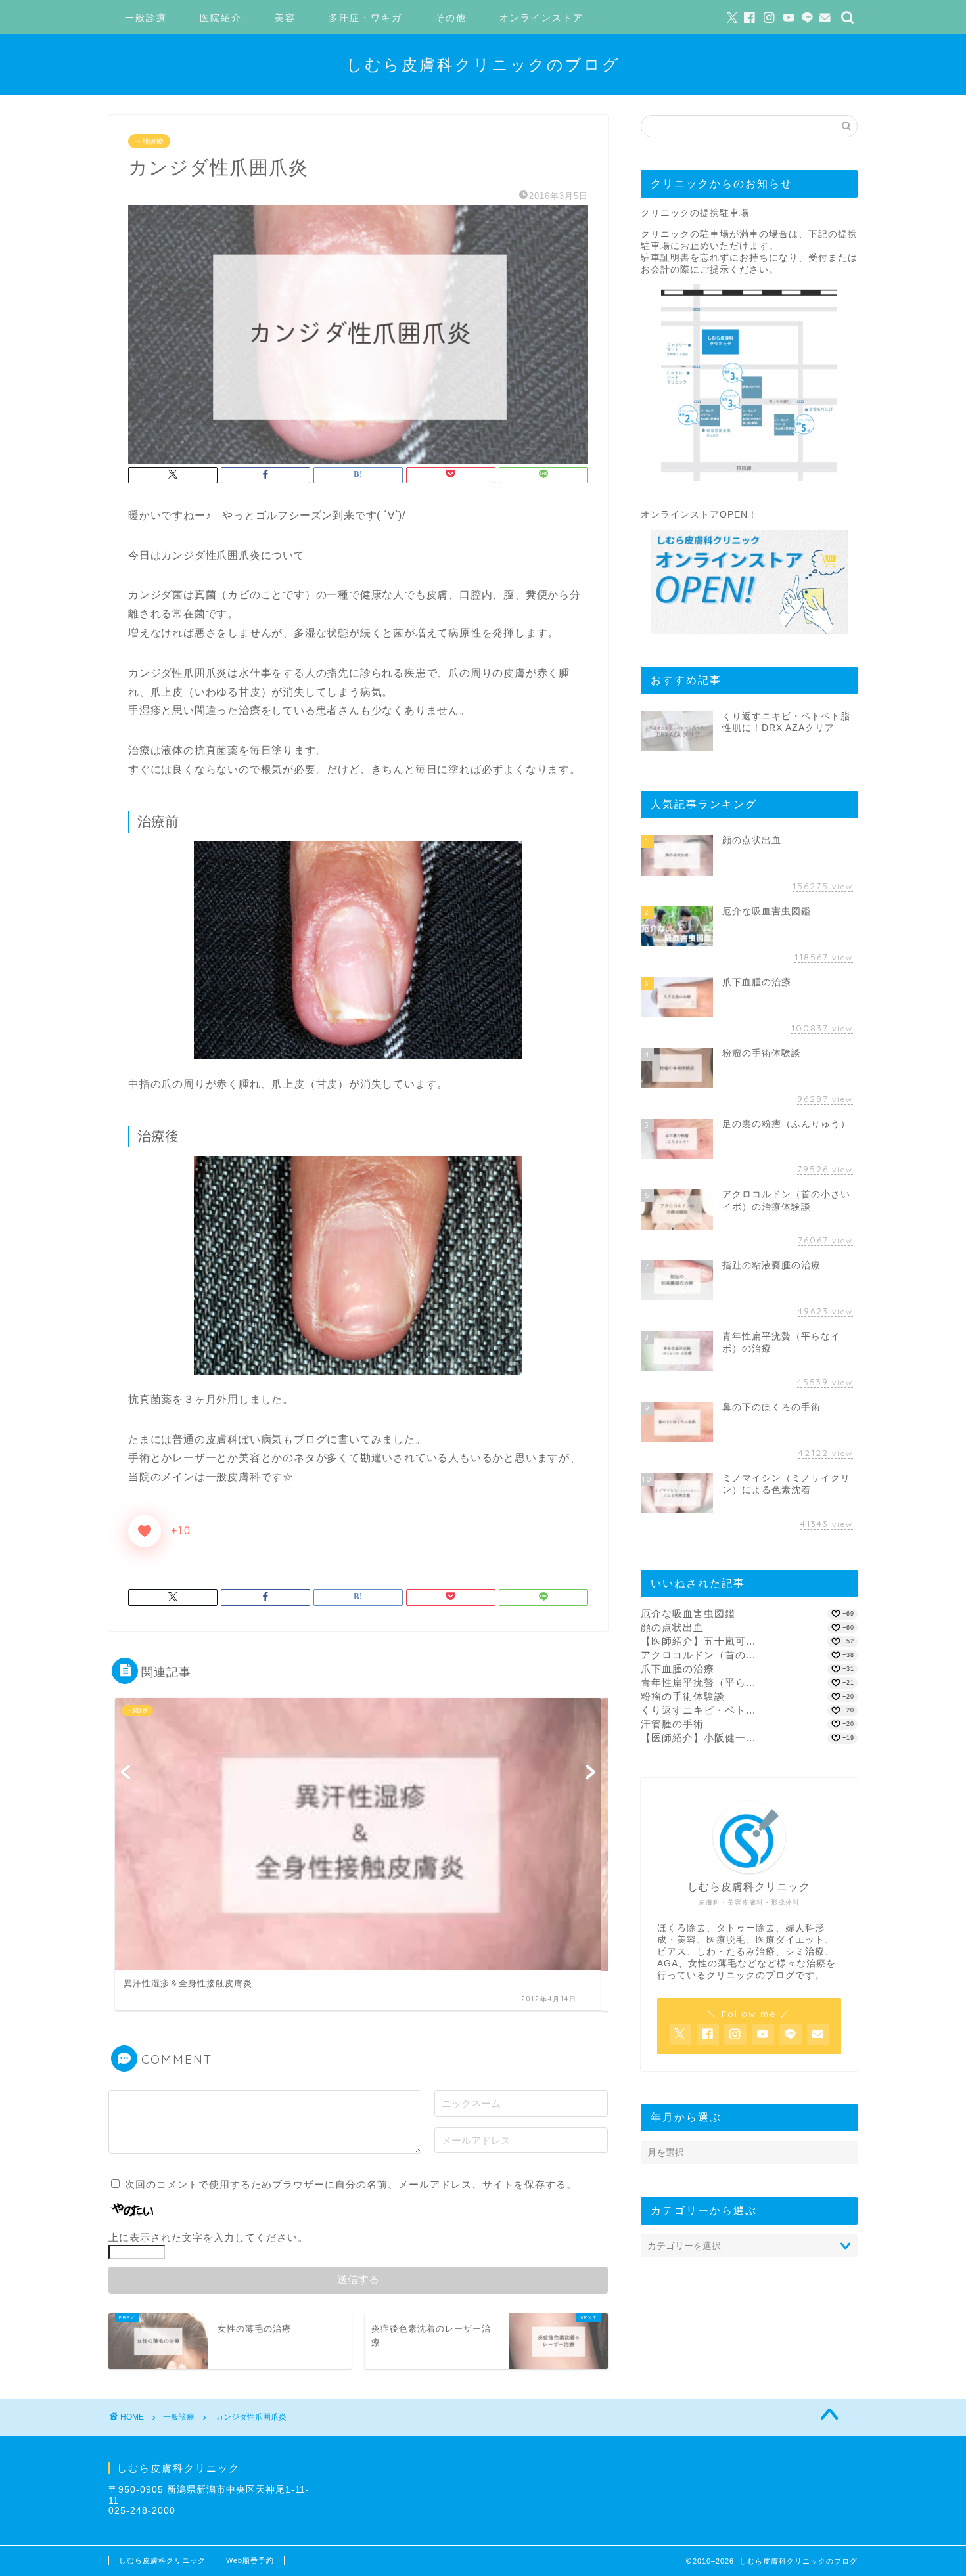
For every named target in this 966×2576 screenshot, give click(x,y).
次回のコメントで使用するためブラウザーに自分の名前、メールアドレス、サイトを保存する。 (351, 2184)
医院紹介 (221, 18)
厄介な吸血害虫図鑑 (688, 1613)
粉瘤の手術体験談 (683, 1696)
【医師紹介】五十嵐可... (698, 1641)
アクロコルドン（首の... (698, 1655)
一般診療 (146, 18)
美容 (285, 18)
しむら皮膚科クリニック (162, 2560)
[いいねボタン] (145, 1531)
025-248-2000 (142, 2511)
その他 (451, 18)
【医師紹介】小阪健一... (698, 1738)
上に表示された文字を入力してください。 (208, 2237)
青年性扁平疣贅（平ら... (698, 1682)
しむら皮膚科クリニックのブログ (483, 64)
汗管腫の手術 (672, 1724)
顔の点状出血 (672, 1627)
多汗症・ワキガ (365, 18)
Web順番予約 (250, 2560)
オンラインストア (541, 18)
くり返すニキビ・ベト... (698, 1710)
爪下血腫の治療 (678, 1669)
